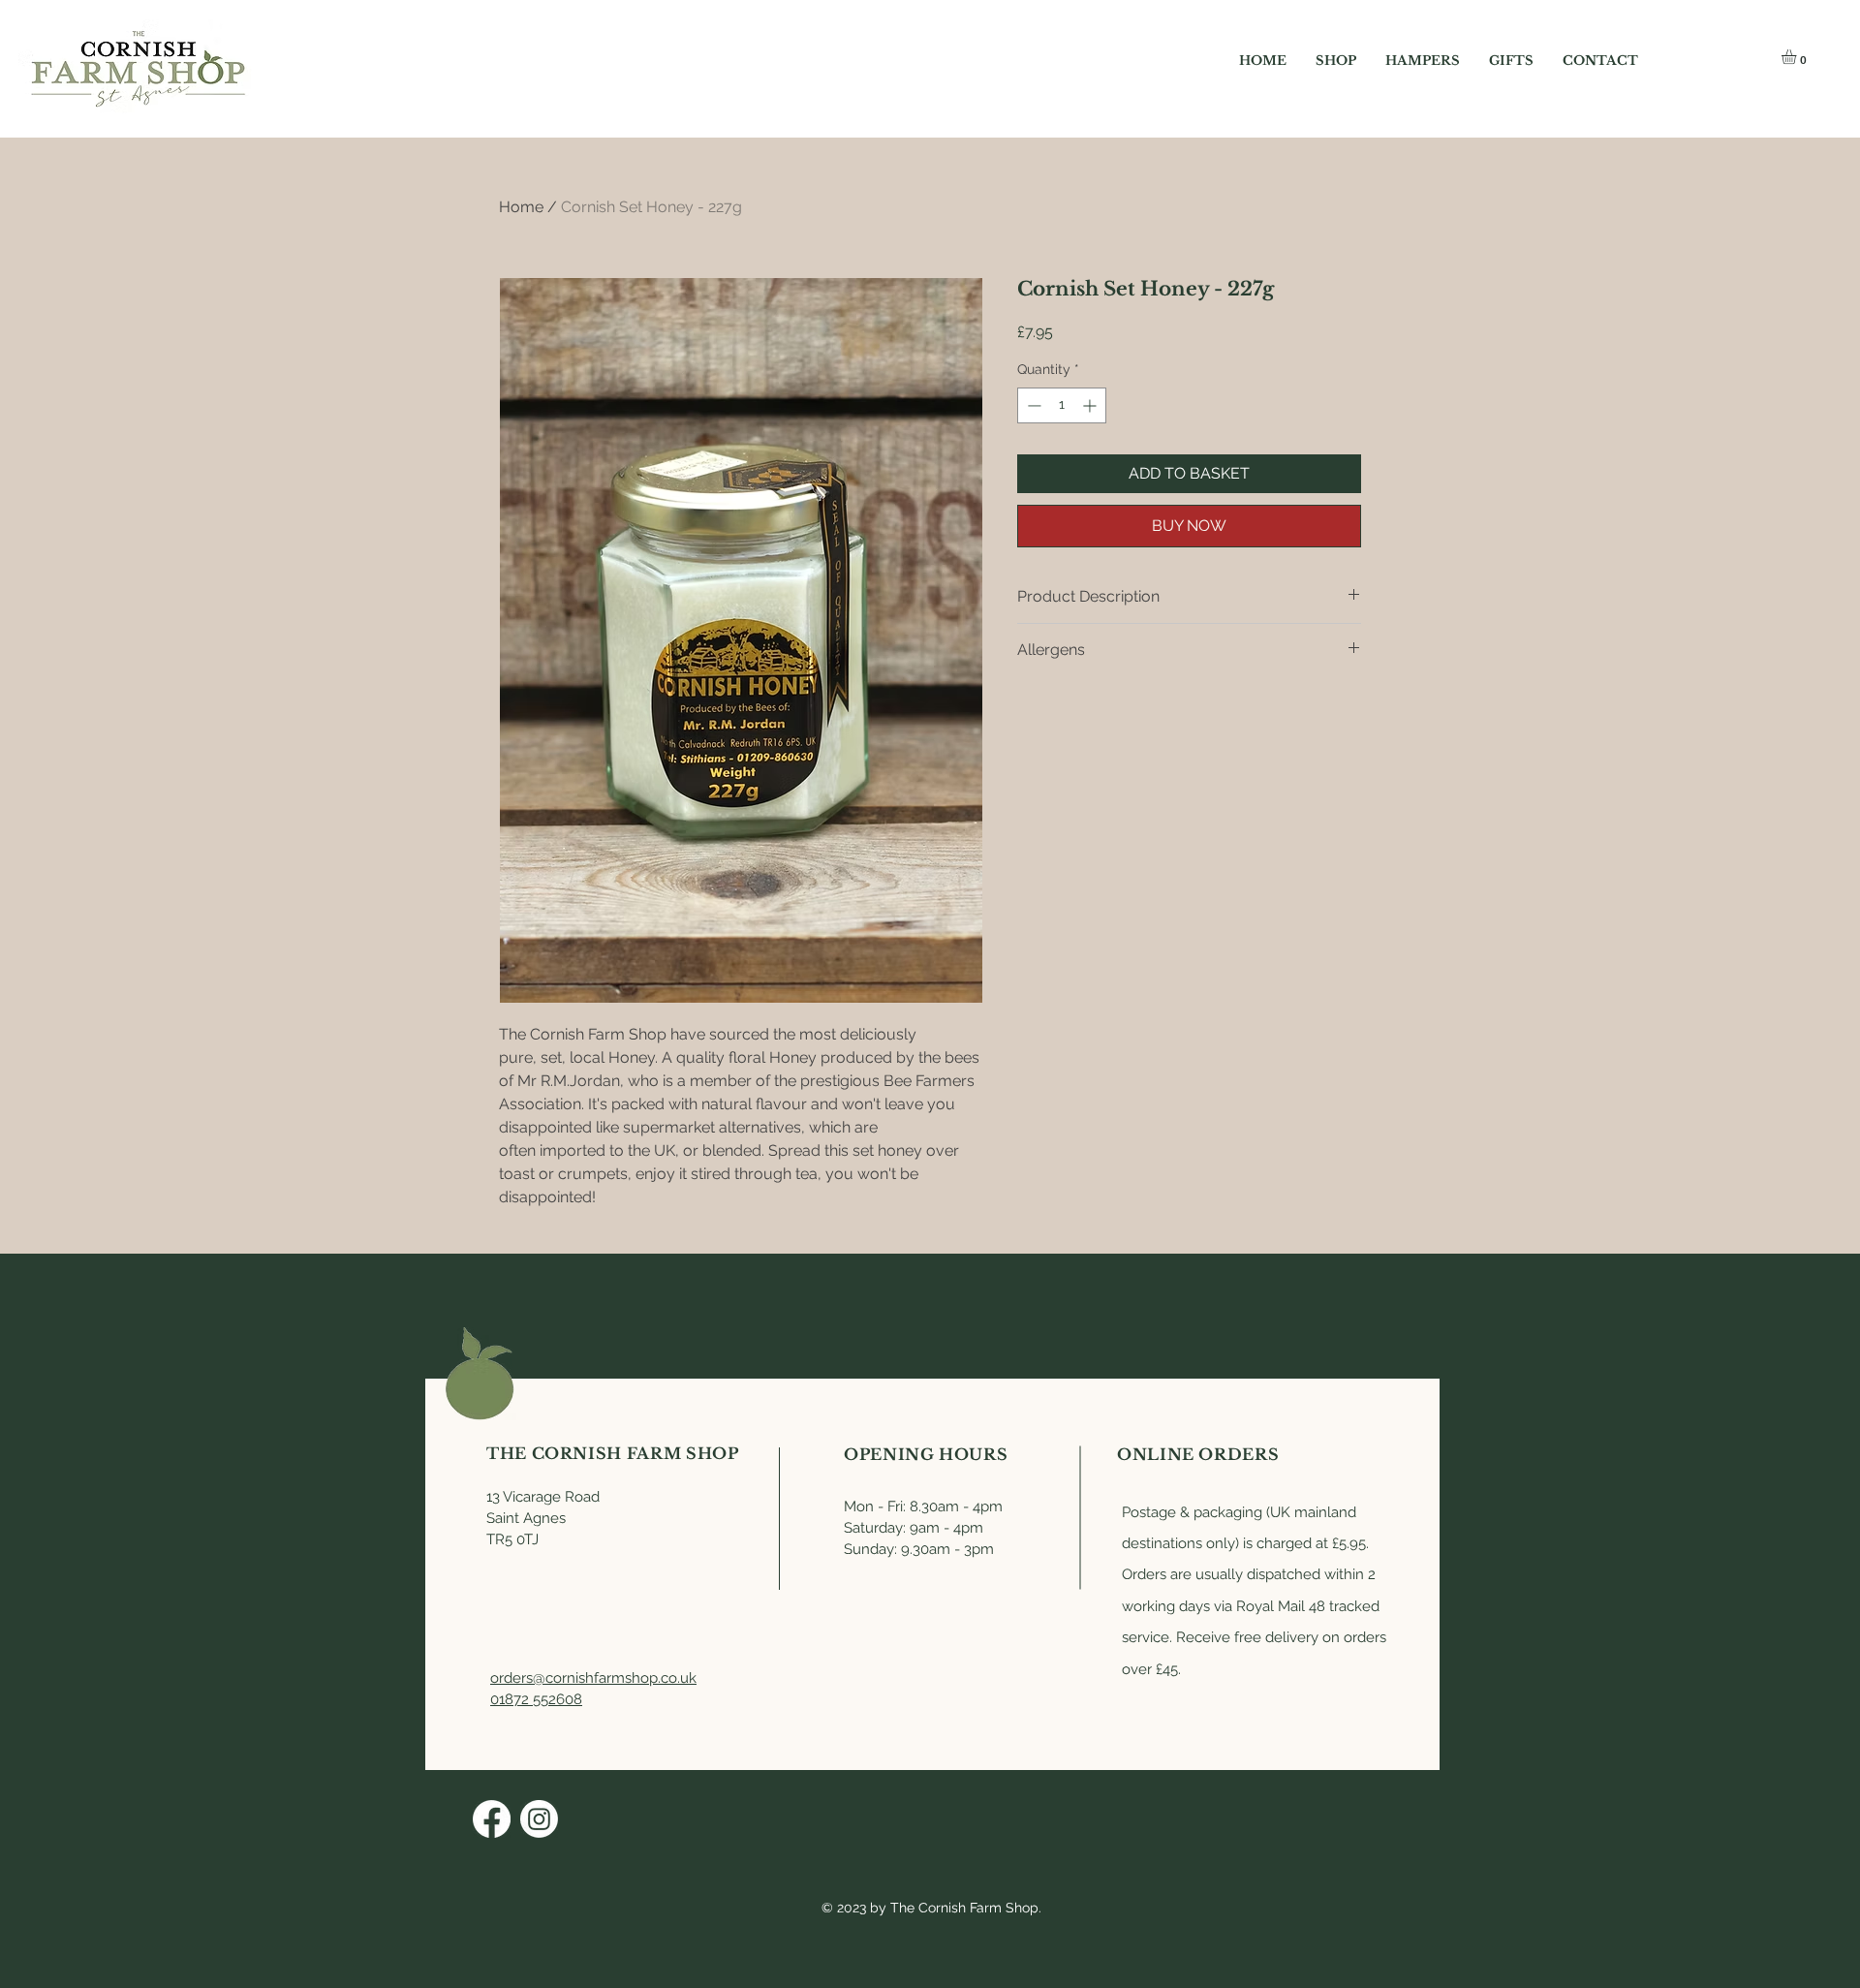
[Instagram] (539, 1819)
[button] (1798, 57)
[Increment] (1091, 405)
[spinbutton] (1062, 405)
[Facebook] (492, 1819)
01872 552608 (536, 1699)
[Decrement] (1032, 405)
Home (521, 207)
